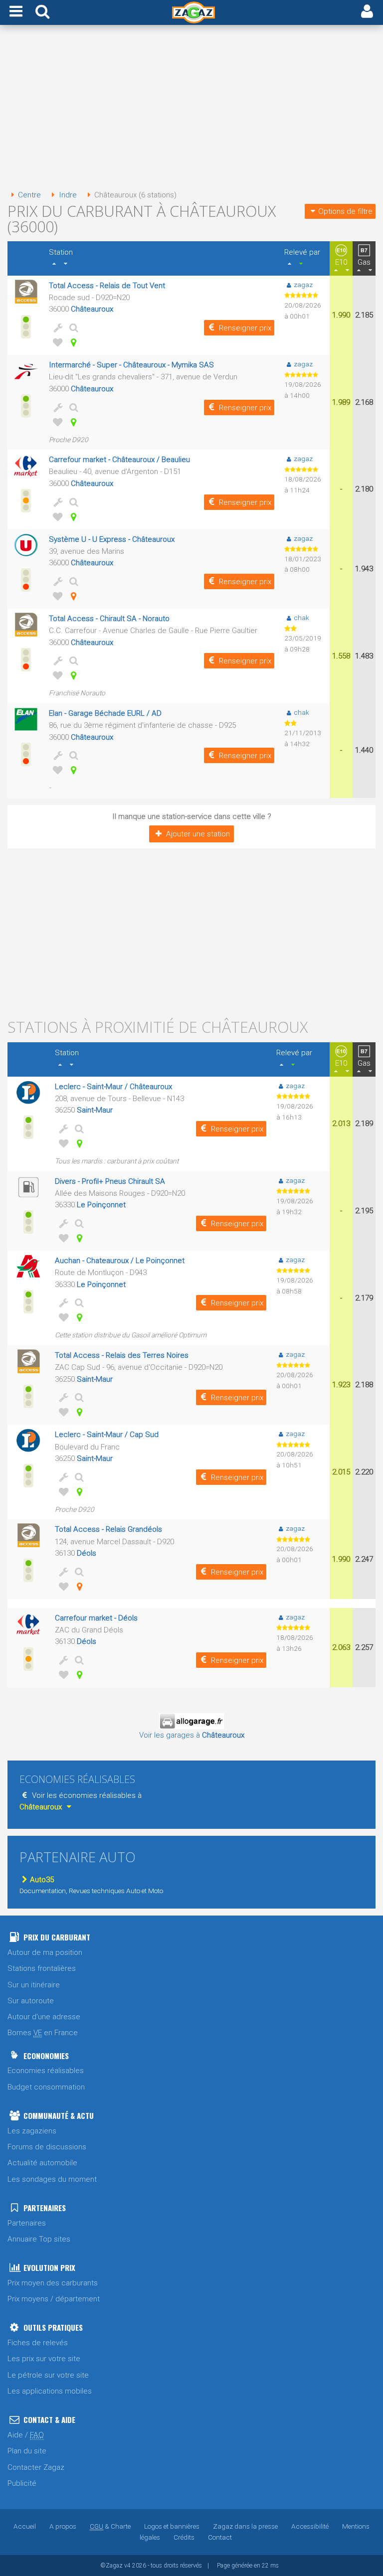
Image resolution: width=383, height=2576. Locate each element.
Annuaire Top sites (39, 2239)
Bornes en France (43, 2033)
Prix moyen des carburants (53, 2283)
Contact (220, 2537)
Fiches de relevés (38, 2343)
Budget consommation (46, 2087)
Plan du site (27, 2451)
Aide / (26, 2435)
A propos (63, 2526)
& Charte (110, 2526)
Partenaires (27, 2223)
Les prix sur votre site (44, 2359)
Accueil (25, 2526)
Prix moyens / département (54, 2299)
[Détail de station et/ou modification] (72, 327)
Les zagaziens (32, 2131)
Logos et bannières (172, 2526)
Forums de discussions (47, 2147)
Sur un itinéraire (34, 1985)
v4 (127, 2566)
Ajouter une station (198, 834)
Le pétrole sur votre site (48, 2375)
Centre (29, 195)
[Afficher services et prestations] (56, 327)
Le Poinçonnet (101, 1205)
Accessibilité (310, 2526)
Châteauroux (92, 309)
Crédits (184, 2537)
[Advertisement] (191, 109)
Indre (68, 195)
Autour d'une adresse (44, 2017)
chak (301, 618)
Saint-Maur (95, 1110)
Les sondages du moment (52, 2179)
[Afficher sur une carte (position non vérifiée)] (72, 596)
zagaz (303, 285)
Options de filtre (345, 211)
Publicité (22, 2483)
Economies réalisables (46, 2071)
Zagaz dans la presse (245, 2526)
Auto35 (42, 1880)
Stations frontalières (42, 1968)
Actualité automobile (42, 2163)
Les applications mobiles (50, 2391)
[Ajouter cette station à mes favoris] (56, 342)
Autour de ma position (45, 1952)
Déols (87, 1553)
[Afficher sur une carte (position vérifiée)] (72, 342)
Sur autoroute (31, 2001)
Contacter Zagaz (36, 2467)
